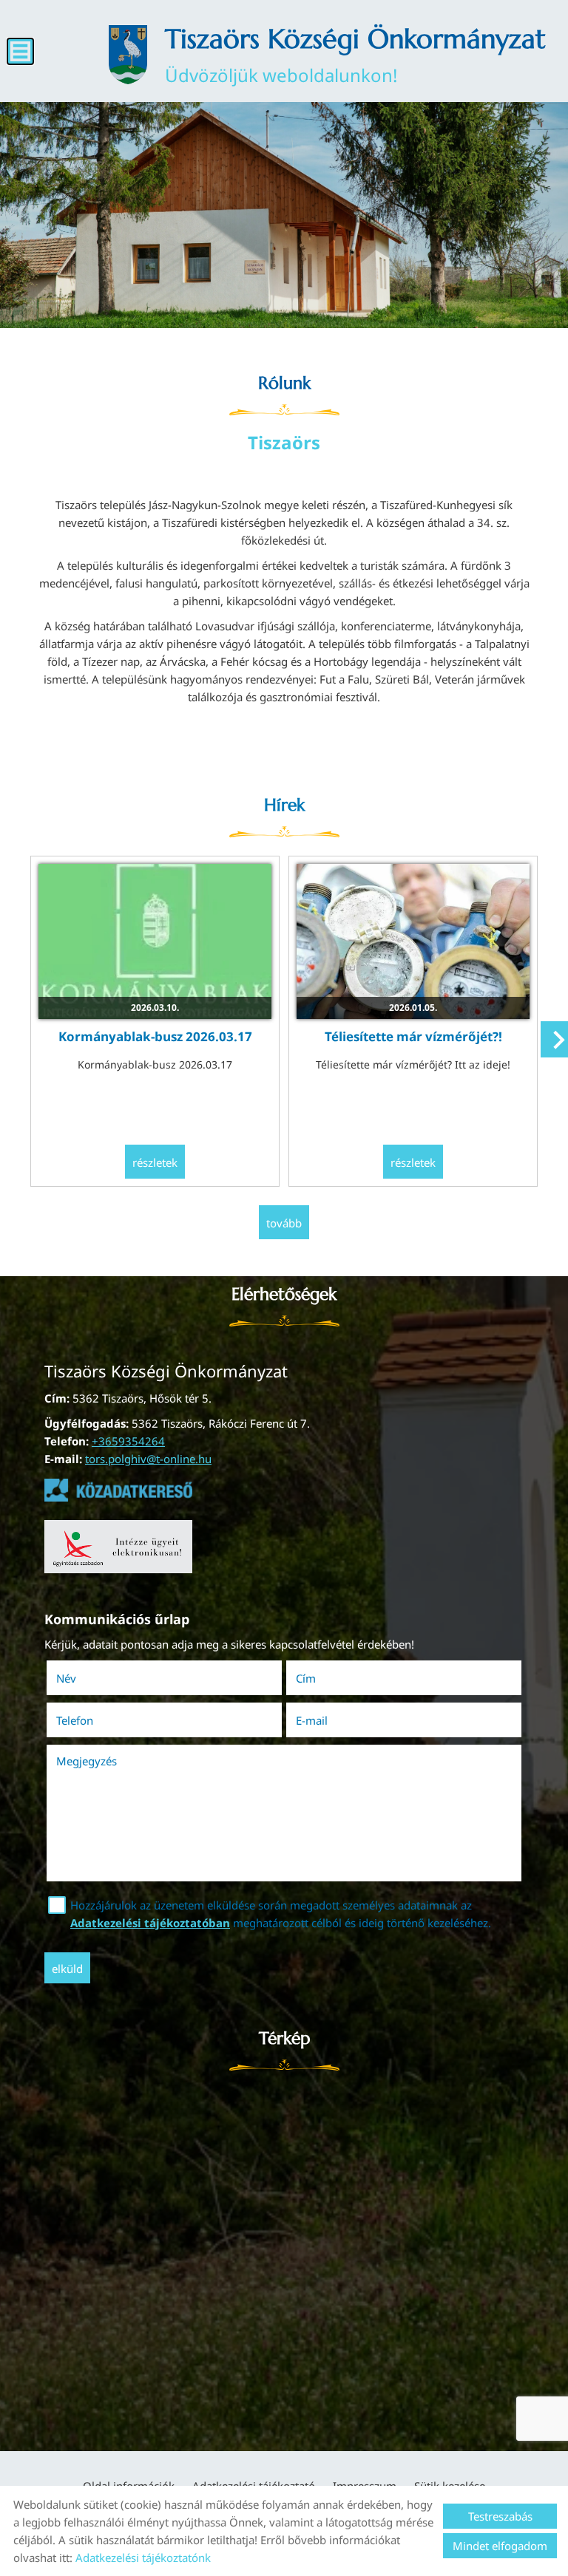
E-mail (332, 1720)
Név (87, 1678)
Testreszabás (500, 2516)
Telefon (95, 1720)
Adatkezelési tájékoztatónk (143, 2558)
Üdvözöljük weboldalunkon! (355, 55)
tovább (284, 1223)
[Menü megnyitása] (20, 51)
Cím (306, 1678)
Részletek (155, 1162)
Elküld (67, 1969)
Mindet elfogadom (500, 2546)
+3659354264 (128, 1441)
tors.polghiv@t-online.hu (148, 1459)
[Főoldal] (128, 55)
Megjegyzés (87, 1761)
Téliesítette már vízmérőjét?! (413, 1036)
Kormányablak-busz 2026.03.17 (155, 1036)
